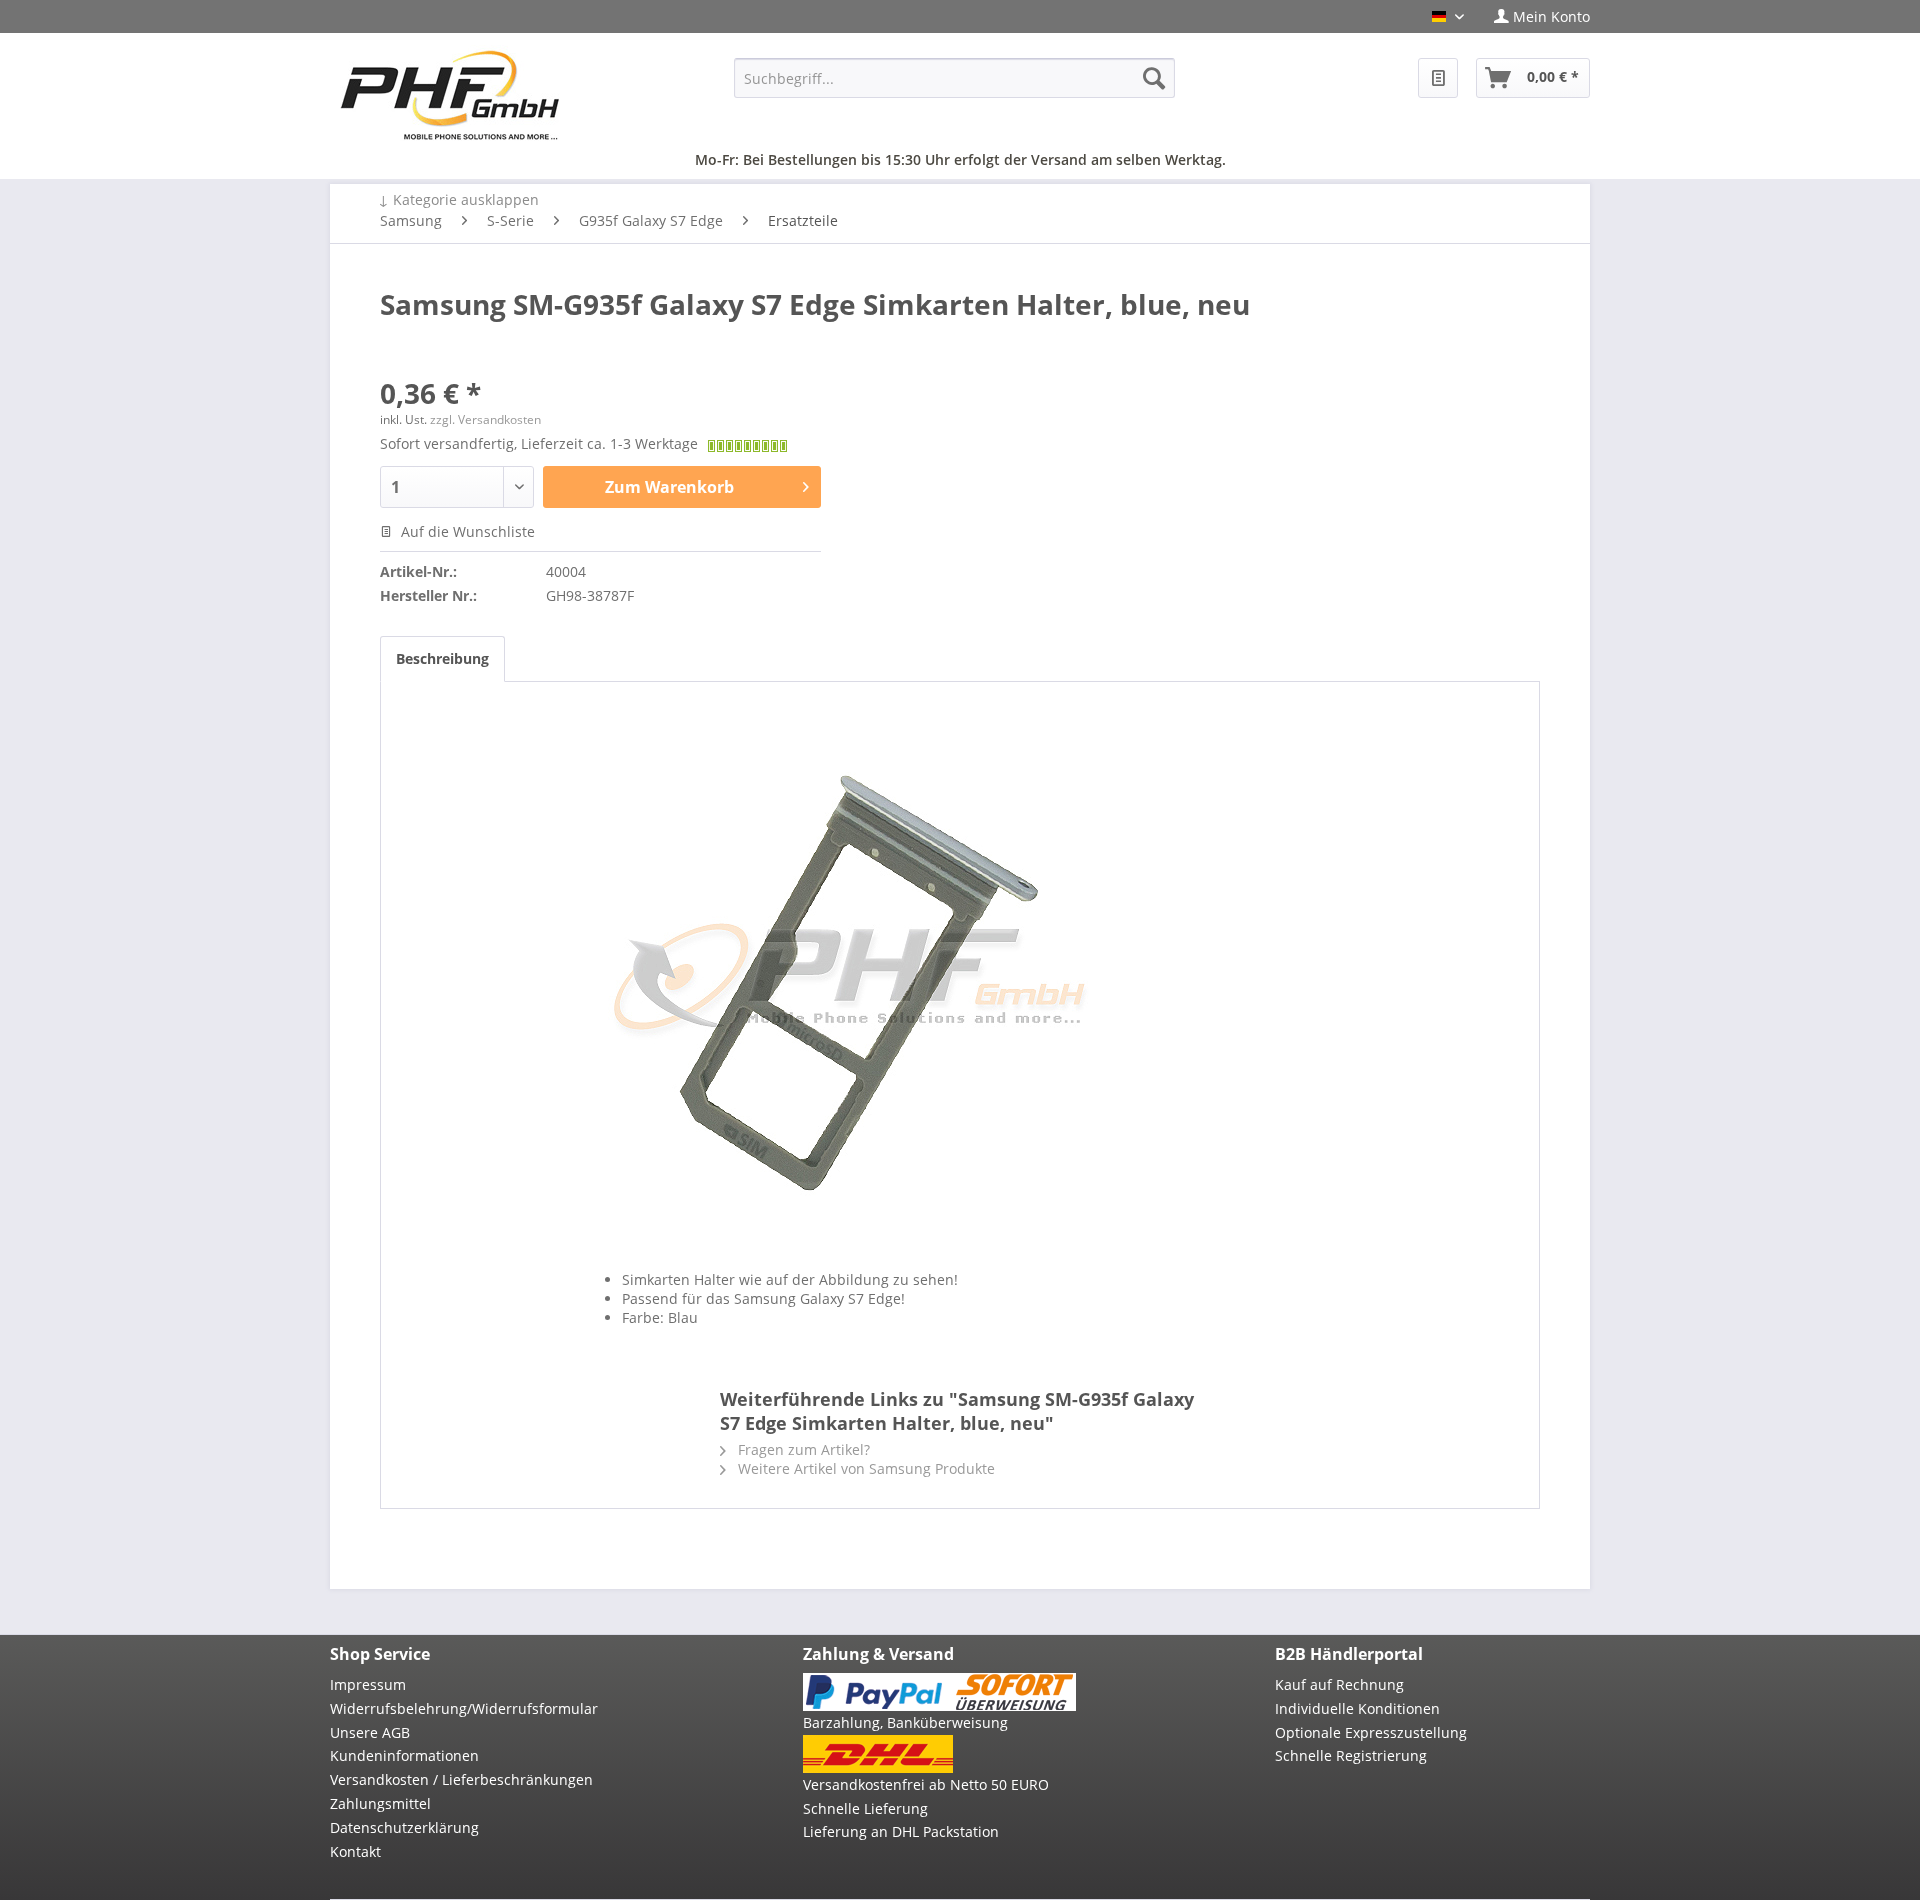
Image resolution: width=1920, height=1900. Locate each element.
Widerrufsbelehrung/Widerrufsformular (464, 1708)
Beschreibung (442, 658)
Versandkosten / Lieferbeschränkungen (461, 1779)
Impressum (368, 1684)
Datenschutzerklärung (404, 1827)
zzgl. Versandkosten (485, 419)
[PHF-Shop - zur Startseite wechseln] (450, 95)
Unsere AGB (370, 1732)
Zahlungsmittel (380, 1803)
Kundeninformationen (404, 1755)
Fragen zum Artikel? (802, 1449)
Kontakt (355, 1851)
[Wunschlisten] (1438, 78)
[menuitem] (1534, 16)
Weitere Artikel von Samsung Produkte (864, 1468)
